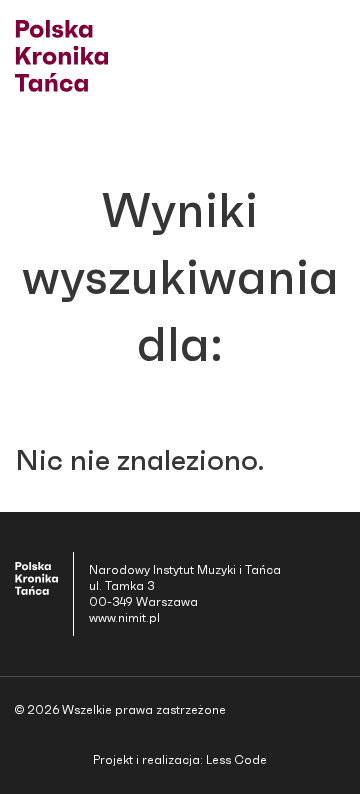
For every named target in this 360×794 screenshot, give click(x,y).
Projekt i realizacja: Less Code (180, 760)
